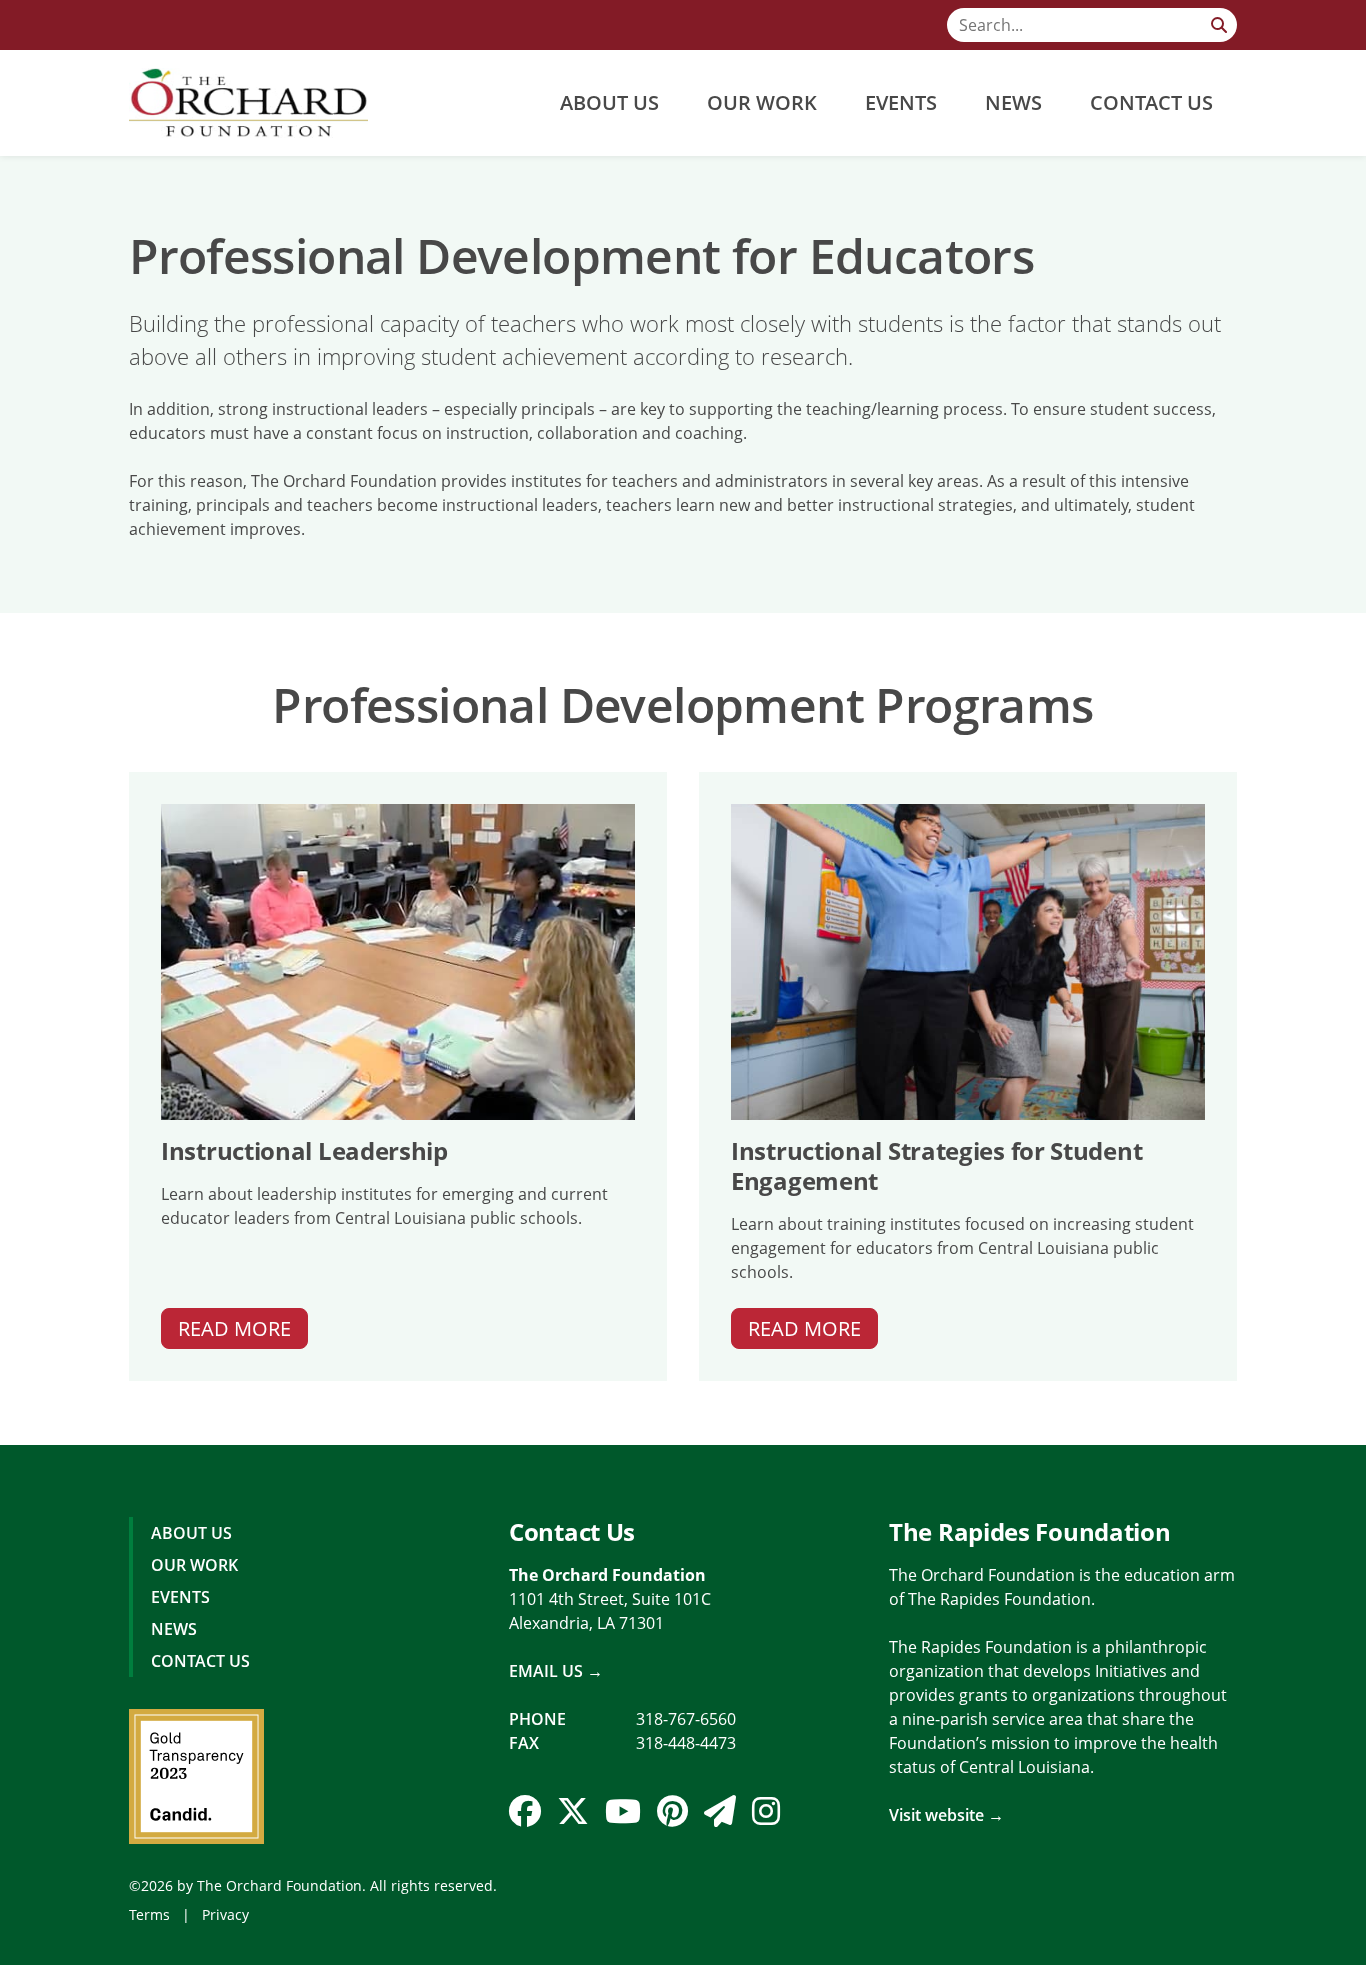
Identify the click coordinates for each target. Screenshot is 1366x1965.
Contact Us (1151, 102)
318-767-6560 (686, 1719)
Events (901, 102)
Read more (234, 1328)
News (1013, 102)
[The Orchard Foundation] (248, 103)
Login (15, 1950)
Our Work (762, 102)
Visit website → (946, 1815)
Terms (149, 1914)
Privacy (225, 1914)
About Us (609, 102)
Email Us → (556, 1671)
